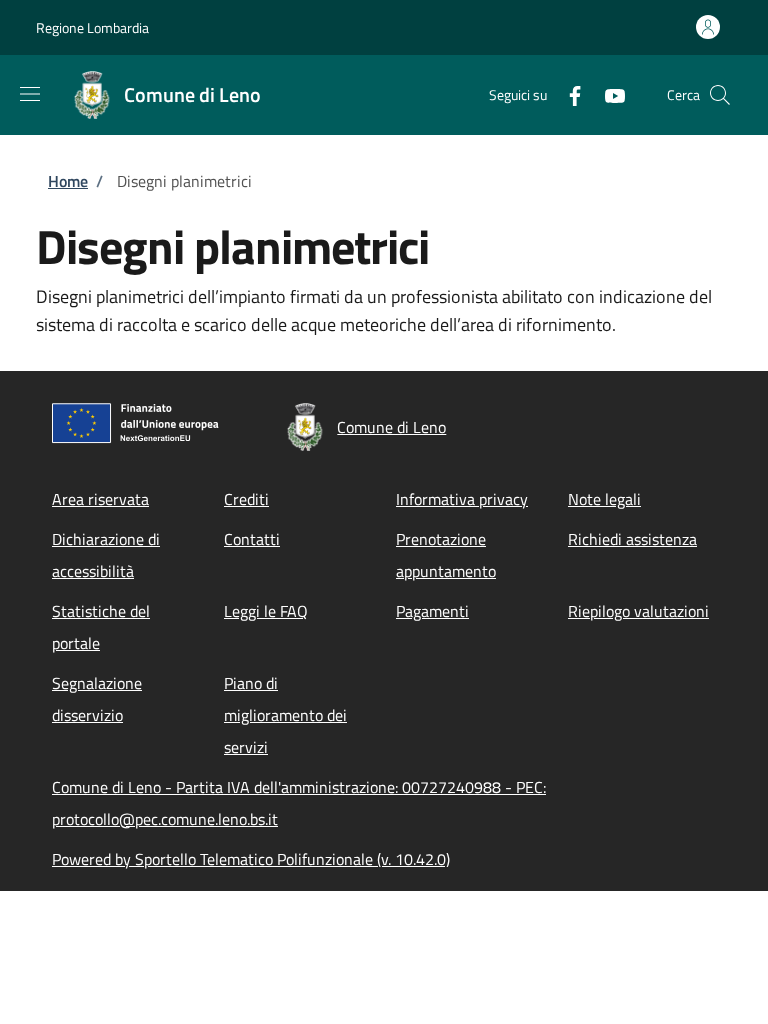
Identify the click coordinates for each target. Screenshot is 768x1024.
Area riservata (100, 499)
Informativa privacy (462, 499)
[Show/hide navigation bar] (30, 94)
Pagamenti (432, 611)
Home (68, 181)
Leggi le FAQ (266, 611)
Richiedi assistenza (632, 539)
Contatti (252, 539)
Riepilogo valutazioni (638, 611)
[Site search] (720, 95)
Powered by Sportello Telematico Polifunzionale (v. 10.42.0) (251, 859)
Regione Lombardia (92, 27)
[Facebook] (567, 94)
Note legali (604, 499)
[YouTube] (607, 94)
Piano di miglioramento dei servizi (285, 715)
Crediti (246, 499)
